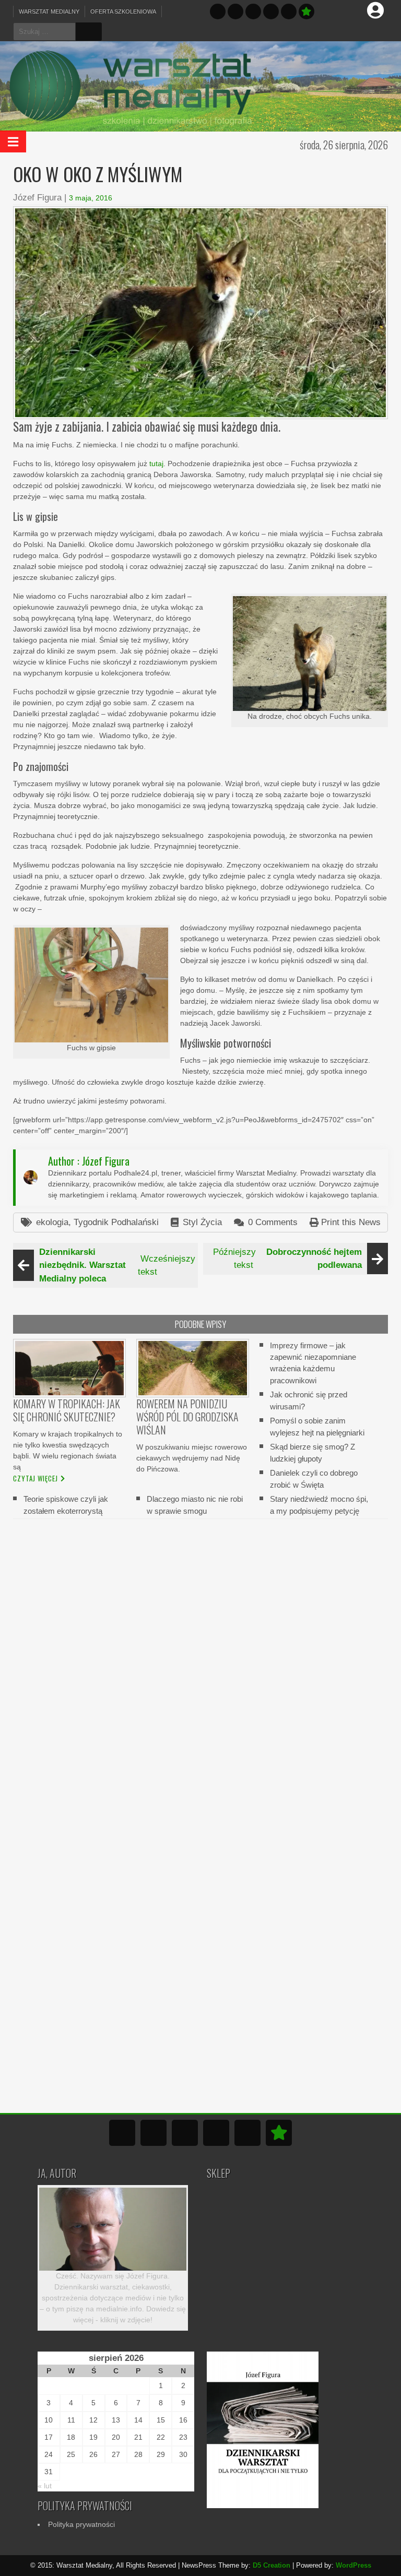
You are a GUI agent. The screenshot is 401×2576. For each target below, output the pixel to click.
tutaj (156, 464)
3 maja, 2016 (91, 198)
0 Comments (273, 1222)
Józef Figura (37, 198)
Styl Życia (202, 1222)
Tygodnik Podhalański (116, 1222)
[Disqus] (200, 1660)
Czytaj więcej (36, 1478)
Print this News (351, 1222)
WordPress (353, 2565)
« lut (45, 2486)
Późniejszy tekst (287, 1259)
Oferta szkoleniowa (123, 11)
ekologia (52, 1222)
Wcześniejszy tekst (117, 1265)
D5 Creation (272, 2565)
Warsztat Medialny (49, 11)
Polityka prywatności (81, 2524)
